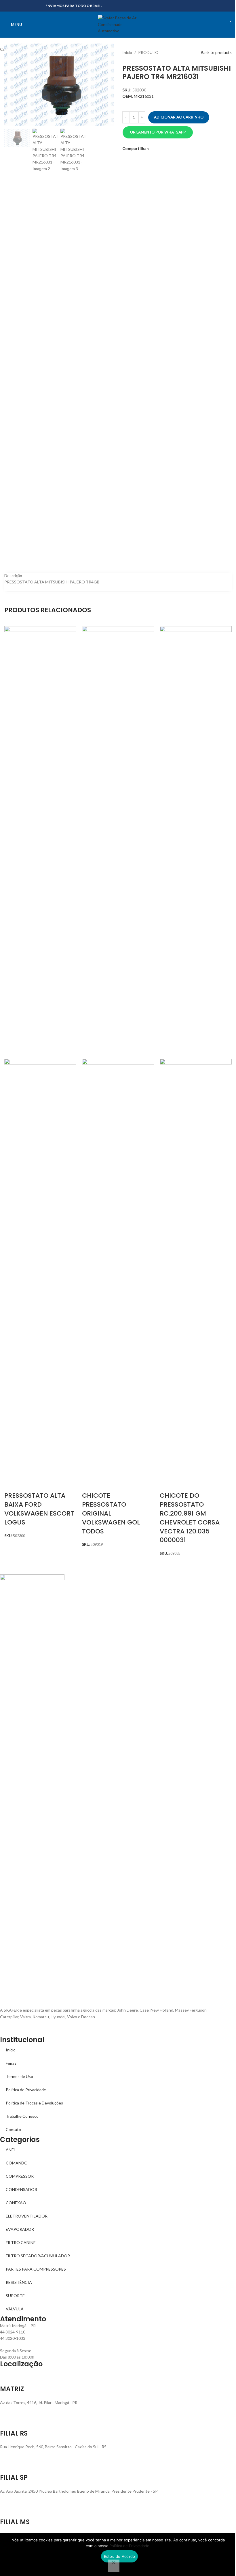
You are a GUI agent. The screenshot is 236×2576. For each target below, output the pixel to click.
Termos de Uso (19, 2076)
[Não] (114, 2566)
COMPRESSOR (20, 2176)
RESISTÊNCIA (19, 2282)
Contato (13, 2129)
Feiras (11, 2063)
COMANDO (17, 2163)
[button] (158, 132)
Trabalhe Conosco (22, 2116)
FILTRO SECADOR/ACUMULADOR (38, 2256)
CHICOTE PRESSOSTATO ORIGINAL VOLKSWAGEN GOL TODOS (111, 1513)
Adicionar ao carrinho (179, 117)
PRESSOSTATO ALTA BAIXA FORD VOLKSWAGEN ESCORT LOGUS (39, 1509)
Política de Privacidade (26, 2090)
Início (11, 2050)
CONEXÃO (16, 2203)
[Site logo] (118, 24)
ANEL (11, 2150)
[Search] (217, 25)
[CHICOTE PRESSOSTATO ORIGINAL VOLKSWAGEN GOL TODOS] (118, 842)
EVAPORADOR (20, 2229)
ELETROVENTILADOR (27, 2216)
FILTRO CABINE (21, 2242)
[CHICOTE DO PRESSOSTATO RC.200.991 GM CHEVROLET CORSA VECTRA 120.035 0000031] (196, 842)
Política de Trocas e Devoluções (34, 2103)
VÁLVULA (15, 2309)
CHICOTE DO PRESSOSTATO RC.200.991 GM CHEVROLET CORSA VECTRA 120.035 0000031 (190, 1518)
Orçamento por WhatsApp (158, 132)
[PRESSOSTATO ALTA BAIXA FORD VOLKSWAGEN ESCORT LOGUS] (40, 842)
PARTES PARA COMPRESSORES (36, 2269)
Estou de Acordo (120, 2556)
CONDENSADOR (21, 2189)
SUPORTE (15, 2296)
